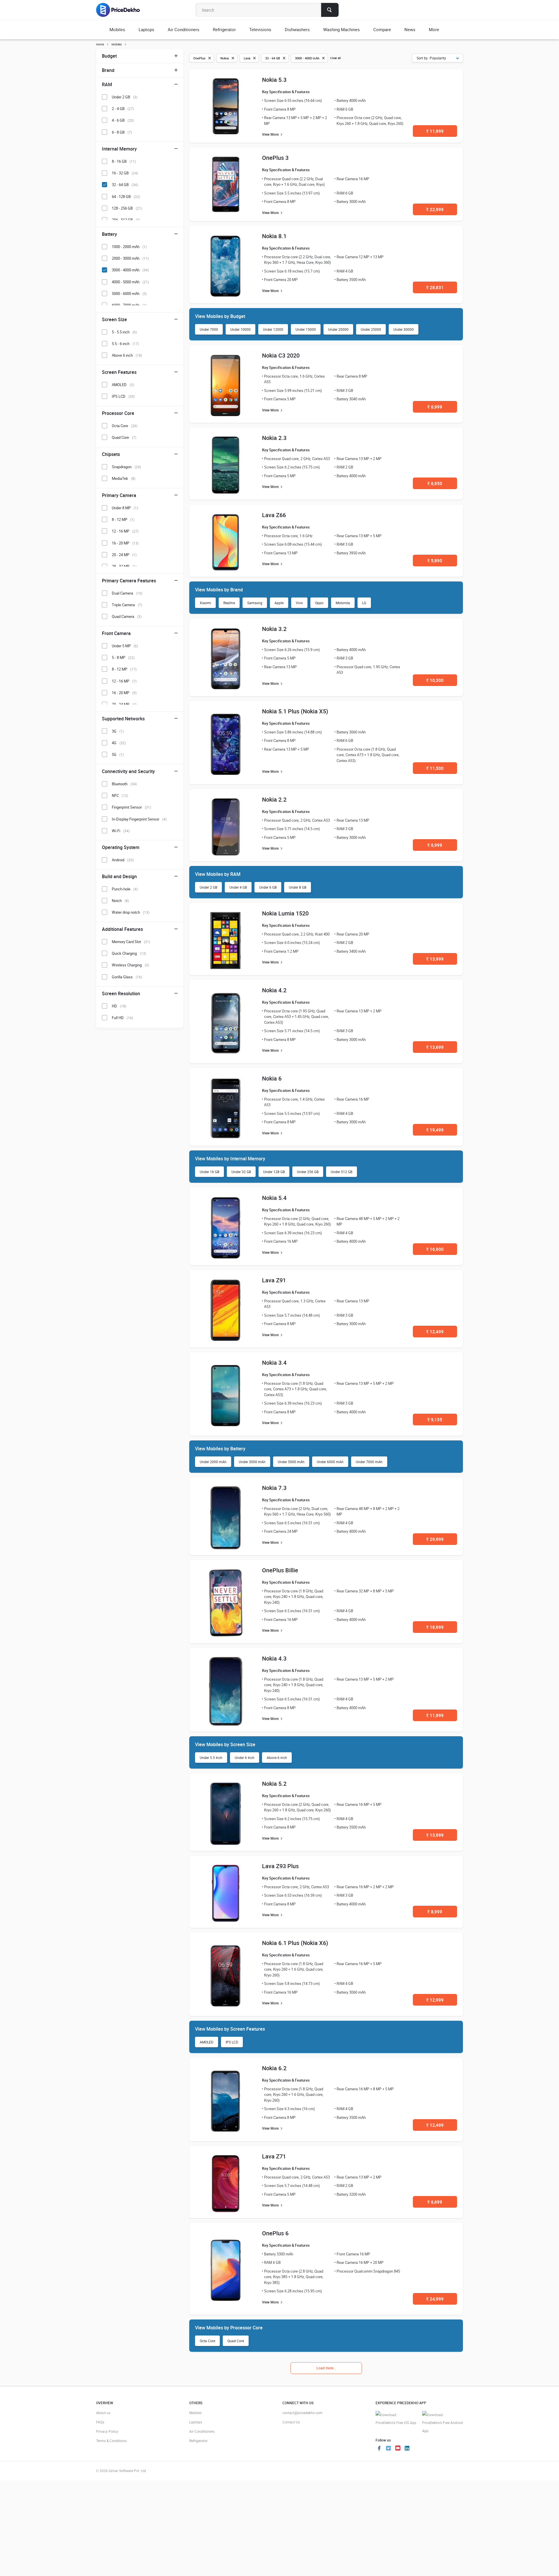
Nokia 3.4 (274, 1363)
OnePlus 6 (275, 2233)
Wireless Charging (130, 965)
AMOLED (207, 2042)
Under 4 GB (238, 887)
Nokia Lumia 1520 (285, 913)
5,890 (435, 561)
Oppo (319, 603)
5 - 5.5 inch (124, 332)
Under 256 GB (308, 1172)
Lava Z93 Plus (280, 1866)
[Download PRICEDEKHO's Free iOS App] (396, 2419)
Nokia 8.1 (274, 236)
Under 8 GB (298, 887)
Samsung (255, 603)
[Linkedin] (407, 2449)
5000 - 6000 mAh (129, 294)
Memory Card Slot (131, 942)
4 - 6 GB (123, 120)
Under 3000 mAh (252, 1462)
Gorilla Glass (127, 977)
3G (118, 731)
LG (364, 603)
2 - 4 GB (123, 109)
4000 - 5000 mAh (130, 282)
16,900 (435, 1249)
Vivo (299, 603)
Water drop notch (131, 912)
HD (119, 1006)
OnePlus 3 (275, 158)
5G (118, 754)
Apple (279, 603)
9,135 (435, 1419)
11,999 (435, 131)
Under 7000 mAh (369, 1462)
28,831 (435, 287)
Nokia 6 (272, 1078)
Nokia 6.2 (274, 2068)
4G (119, 743)
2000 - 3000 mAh (130, 258)
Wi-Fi (121, 831)
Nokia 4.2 (274, 990)
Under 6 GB (268, 887)
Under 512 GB (342, 1172)
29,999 (435, 1539)
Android (123, 860)
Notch (120, 901)
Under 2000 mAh (213, 1462)
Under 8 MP (125, 508)
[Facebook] (379, 2449)
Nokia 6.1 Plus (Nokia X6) (295, 1943)
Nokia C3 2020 (281, 355)
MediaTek (124, 478)
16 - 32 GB (125, 173)
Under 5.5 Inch (211, 1758)
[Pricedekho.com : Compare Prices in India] (122, 10)
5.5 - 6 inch (125, 344)
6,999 (435, 407)
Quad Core (236, 2341)
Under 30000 (404, 329)
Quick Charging (129, 953)
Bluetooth (124, 784)
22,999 (435, 209)
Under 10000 (240, 329)
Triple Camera (127, 605)
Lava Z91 (274, 1280)
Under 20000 (338, 329)
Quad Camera (127, 616)
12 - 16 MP (125, 531)
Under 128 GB (274, 1172)
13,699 (435, 1047)
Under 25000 (371, 329)
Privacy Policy (107, 2431)
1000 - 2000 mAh (129, 247)
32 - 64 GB (125, 185)
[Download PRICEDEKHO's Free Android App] (443, 2423)
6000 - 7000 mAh (129, 305)
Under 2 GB (208, 887)
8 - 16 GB (124, 161)
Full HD (122, 1018)
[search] (330, 10)
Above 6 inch (277, 1758)
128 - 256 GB (127, 208)
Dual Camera (127, 593)
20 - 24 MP (124, 555)
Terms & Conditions (111, 2441)
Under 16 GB (209, 1172)
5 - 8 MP (123, 657)
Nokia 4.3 (274, 1658)
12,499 (435, 1332)
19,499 (435, 1130)
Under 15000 (306, 329)
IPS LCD (232, 2042)
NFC (120, 795)
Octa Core (207, 2341)
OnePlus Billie (280, 1570)
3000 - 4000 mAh (130, 270)
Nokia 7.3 (274, 1488)
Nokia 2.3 (274, 438)
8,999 (435, 1912)
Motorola (343, 603)
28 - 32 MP (124, 566)
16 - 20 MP (125, 543)
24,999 (435, 2299)
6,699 (435, 2202)
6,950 (435, 483)
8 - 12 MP (123, 519)
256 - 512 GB (126, 220)
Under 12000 (273, 329)
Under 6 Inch (245, 1758)
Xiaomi (205, 603)
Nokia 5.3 (274, 80)
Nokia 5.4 (274, 1198)
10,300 (435, 680)
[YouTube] (398, 2449)
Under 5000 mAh (291, 1462)
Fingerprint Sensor (131, 807)
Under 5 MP (125, 646)
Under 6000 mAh (330, 1462)
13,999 (435, 959)
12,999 (435, 2000)
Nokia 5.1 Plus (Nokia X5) (295, 711)
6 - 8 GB (122, 132)
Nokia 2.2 (274, 799)
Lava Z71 (274, 2156)
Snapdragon (126, 467)
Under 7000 (209, 329)
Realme (229, 603)
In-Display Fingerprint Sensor (139, 819)
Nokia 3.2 (274, 629)
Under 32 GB (241, 1172)
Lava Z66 (274, 515)
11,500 (435, 768)
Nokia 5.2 (274, 1784)
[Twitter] (388, 2449)
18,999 (435, 1627)
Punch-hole (125, 889)
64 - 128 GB (126, 197)
